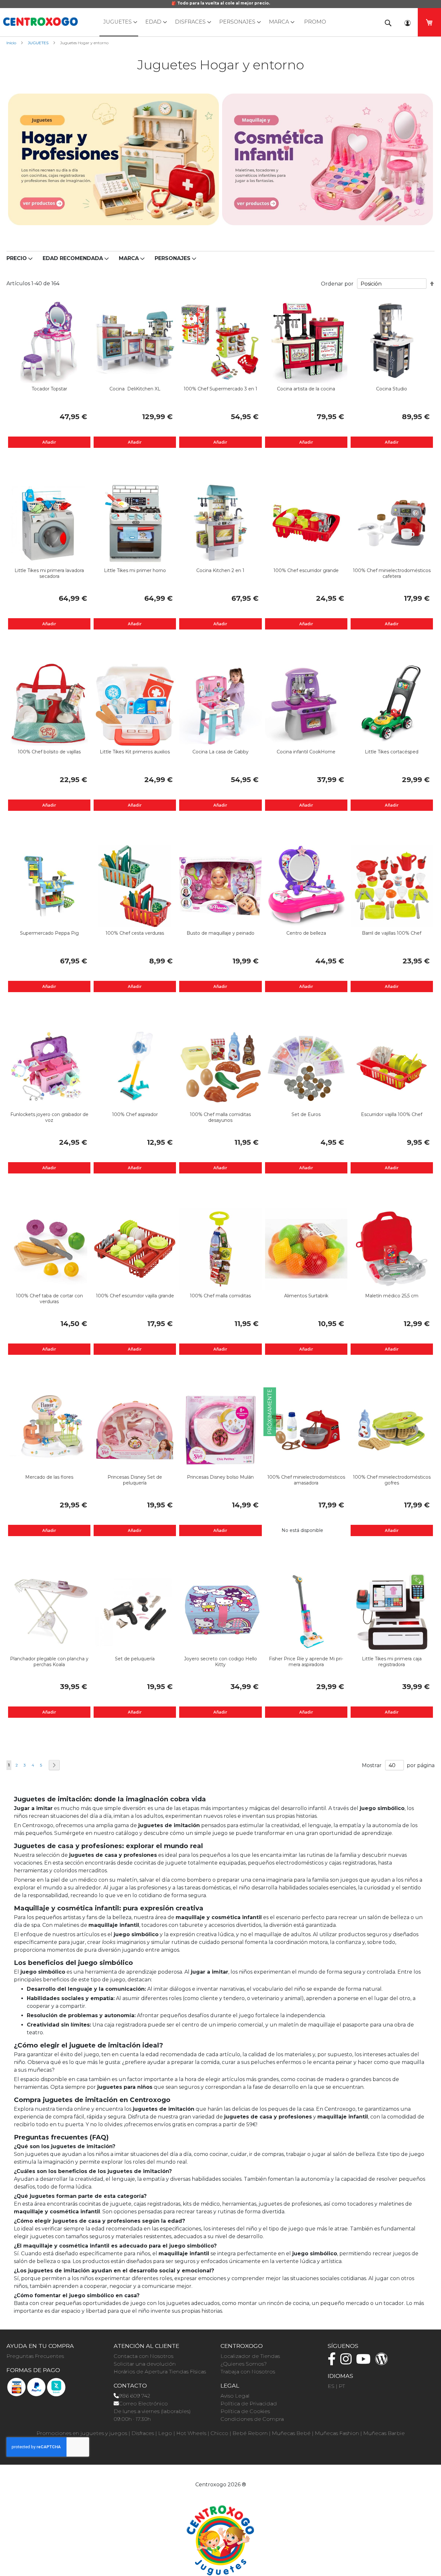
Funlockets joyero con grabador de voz (49, 1117)
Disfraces (143, 2433)
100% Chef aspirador (135, 1114)
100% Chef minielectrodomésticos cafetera (392, 573)
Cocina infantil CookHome (306, 752)
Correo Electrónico (143, 2404)
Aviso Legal (235, 2396)
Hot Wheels (191, 2433)
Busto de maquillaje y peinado (221, 933)
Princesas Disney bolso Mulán (220, 1477)
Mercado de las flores (49, 1477)
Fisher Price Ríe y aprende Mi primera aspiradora (306, 1662)
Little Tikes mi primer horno (135, 570)
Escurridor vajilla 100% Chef (392, 1114)
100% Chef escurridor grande (306, 570)
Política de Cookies (245, 2411)
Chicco (219, 2433)
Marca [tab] (129, 258)
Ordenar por (337, 284)
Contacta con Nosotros (144, 2356)
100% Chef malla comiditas (220, 1296)
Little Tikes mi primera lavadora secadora (49, 573)
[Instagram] (348, 2362)
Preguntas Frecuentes (35, 2356)
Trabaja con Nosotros (248, 2372)
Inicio (12, 43)
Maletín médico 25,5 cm (392, 1296)
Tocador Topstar (49, 389)
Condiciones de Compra (252, 2419)
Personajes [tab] (173, 258)
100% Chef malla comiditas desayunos (220, 1117)
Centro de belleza (306, 933)
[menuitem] (119, 22)
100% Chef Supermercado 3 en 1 (221, 389)
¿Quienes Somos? (244, 2364)
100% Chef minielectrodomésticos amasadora (306, 1480)
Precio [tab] (17, 258)
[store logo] (40, 22)
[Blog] (383, 2362)
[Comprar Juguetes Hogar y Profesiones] (113, 159)
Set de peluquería (135, 1659)
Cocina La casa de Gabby (221, 752)
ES (331, 2386)
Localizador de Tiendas (250, 2356)
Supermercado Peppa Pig (49, 933)
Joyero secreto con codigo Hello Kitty (221, 1662)
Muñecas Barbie (384, 2433)
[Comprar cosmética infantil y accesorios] (328, 159)
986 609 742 (134, 2396)
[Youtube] (365, 2362)
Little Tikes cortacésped (392, 752)
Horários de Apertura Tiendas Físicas (160, 2372)
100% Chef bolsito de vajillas (49, 752)
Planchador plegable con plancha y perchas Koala (49, 1662)
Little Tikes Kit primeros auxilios (135, 752)
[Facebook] (333, 2362)
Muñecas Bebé (291, 2433)
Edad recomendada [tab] (73, 258)
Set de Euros (306, 1114)
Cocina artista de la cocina (306, 389)
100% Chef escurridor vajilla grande (135, 1296)
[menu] (221, 22)
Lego (165, 2433)
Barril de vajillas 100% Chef (392, 933)
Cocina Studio (392, 389)
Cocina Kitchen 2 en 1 (220, 570)
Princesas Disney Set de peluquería (135, 1480)
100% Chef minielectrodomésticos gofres (392, 1480)
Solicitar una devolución (145, 2364)
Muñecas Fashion (337, 2433)
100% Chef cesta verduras (135, 933)
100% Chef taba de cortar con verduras (49, 1299)
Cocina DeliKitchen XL (135, 389)
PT (342, 2386)
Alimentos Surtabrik (306, 1296)
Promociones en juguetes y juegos (82, 2433)
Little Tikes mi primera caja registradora (392, 1662)
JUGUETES (39, 43)
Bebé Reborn (250, 2433)
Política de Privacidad (249, 2404)
